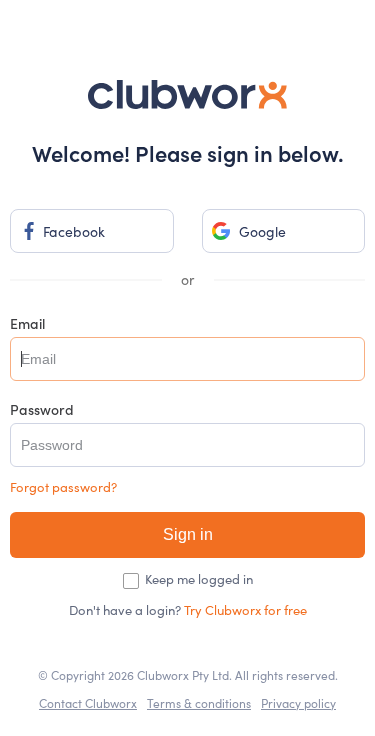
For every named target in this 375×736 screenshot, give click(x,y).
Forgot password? (63, 487)
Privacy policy (298, 703)
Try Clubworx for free (245, 610)
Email (27, 323)
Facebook (74, 231)
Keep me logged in (199, 579)
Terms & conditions (199, 703)
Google (262, 231)
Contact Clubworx (88, 703)
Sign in (188, 534)
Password (42, 409)
